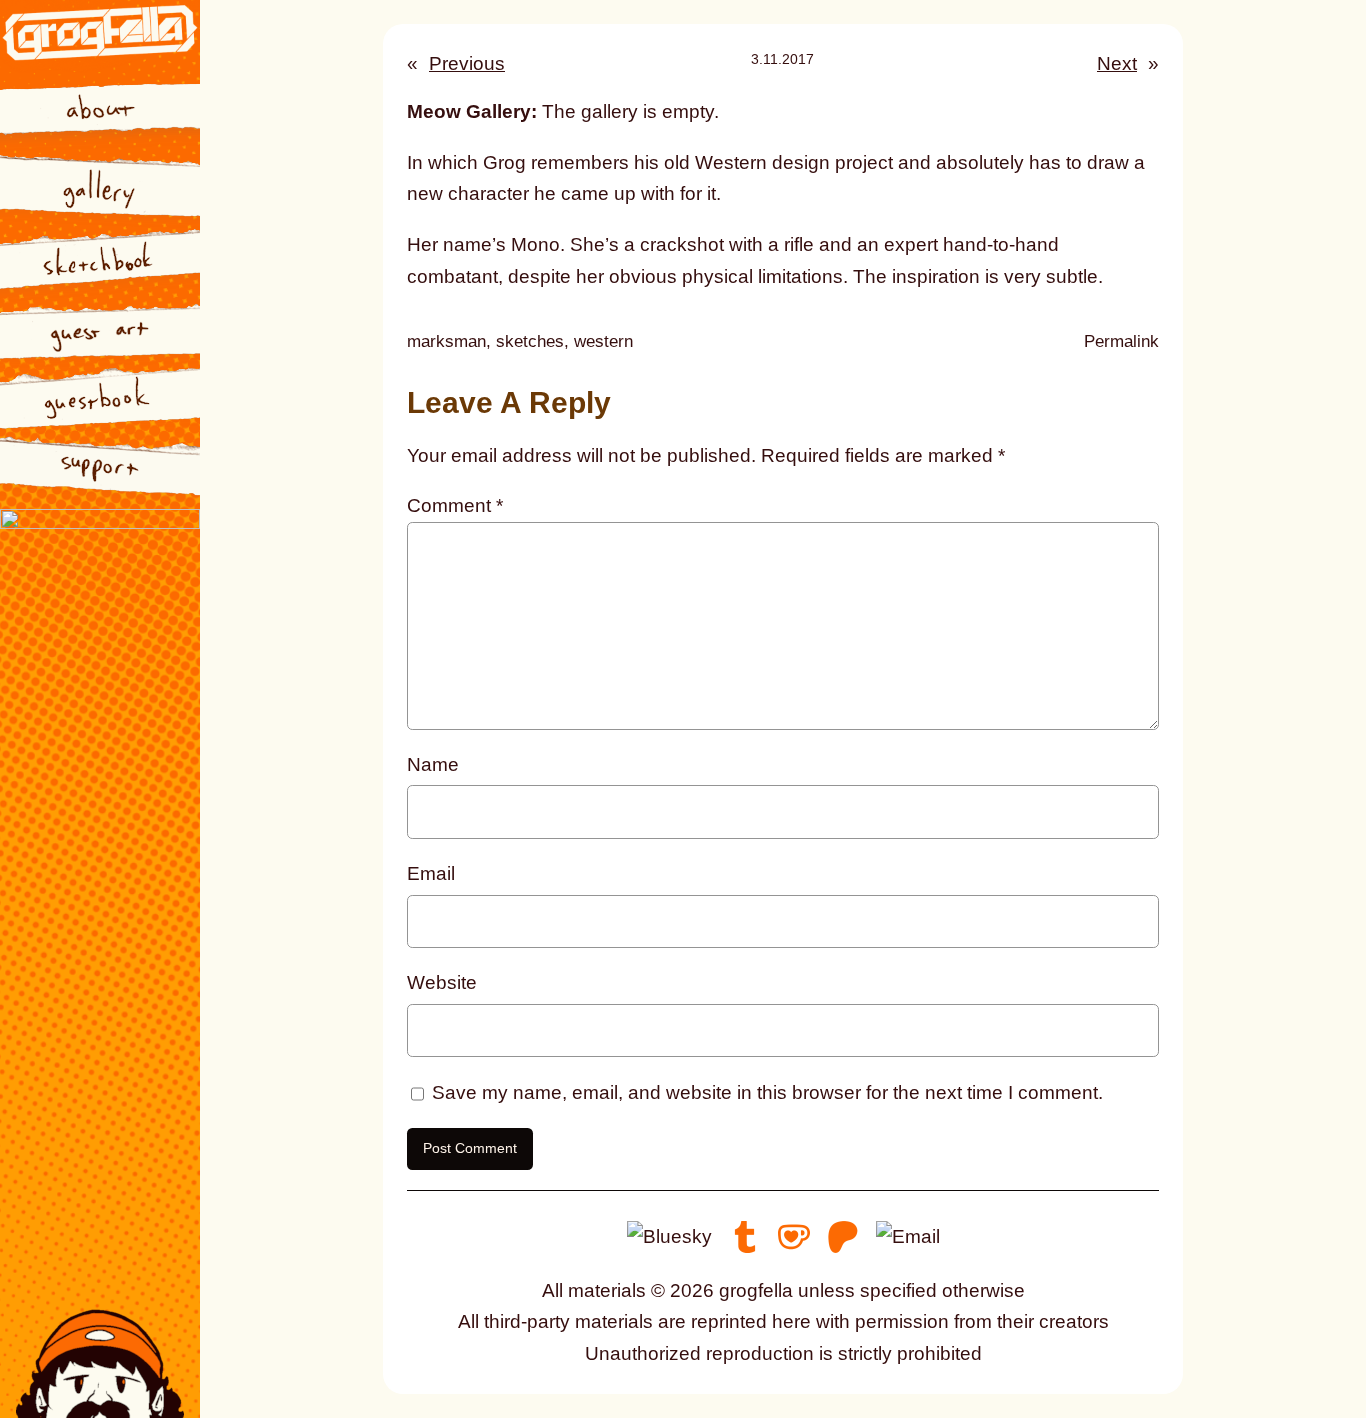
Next (1117, 63)
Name (433, 764)
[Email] (908, 1235)
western (603, 341)
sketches (530, 341)
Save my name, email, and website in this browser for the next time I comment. (767, 1092)
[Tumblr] (745, 1235)
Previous (467, 63)
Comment (455, 505)
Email (431, 873)
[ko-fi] (794, 1235)
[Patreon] (843, 1235)
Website (442, 982)
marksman (446, 341)
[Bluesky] (669, 1235)
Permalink (1121, 343)
